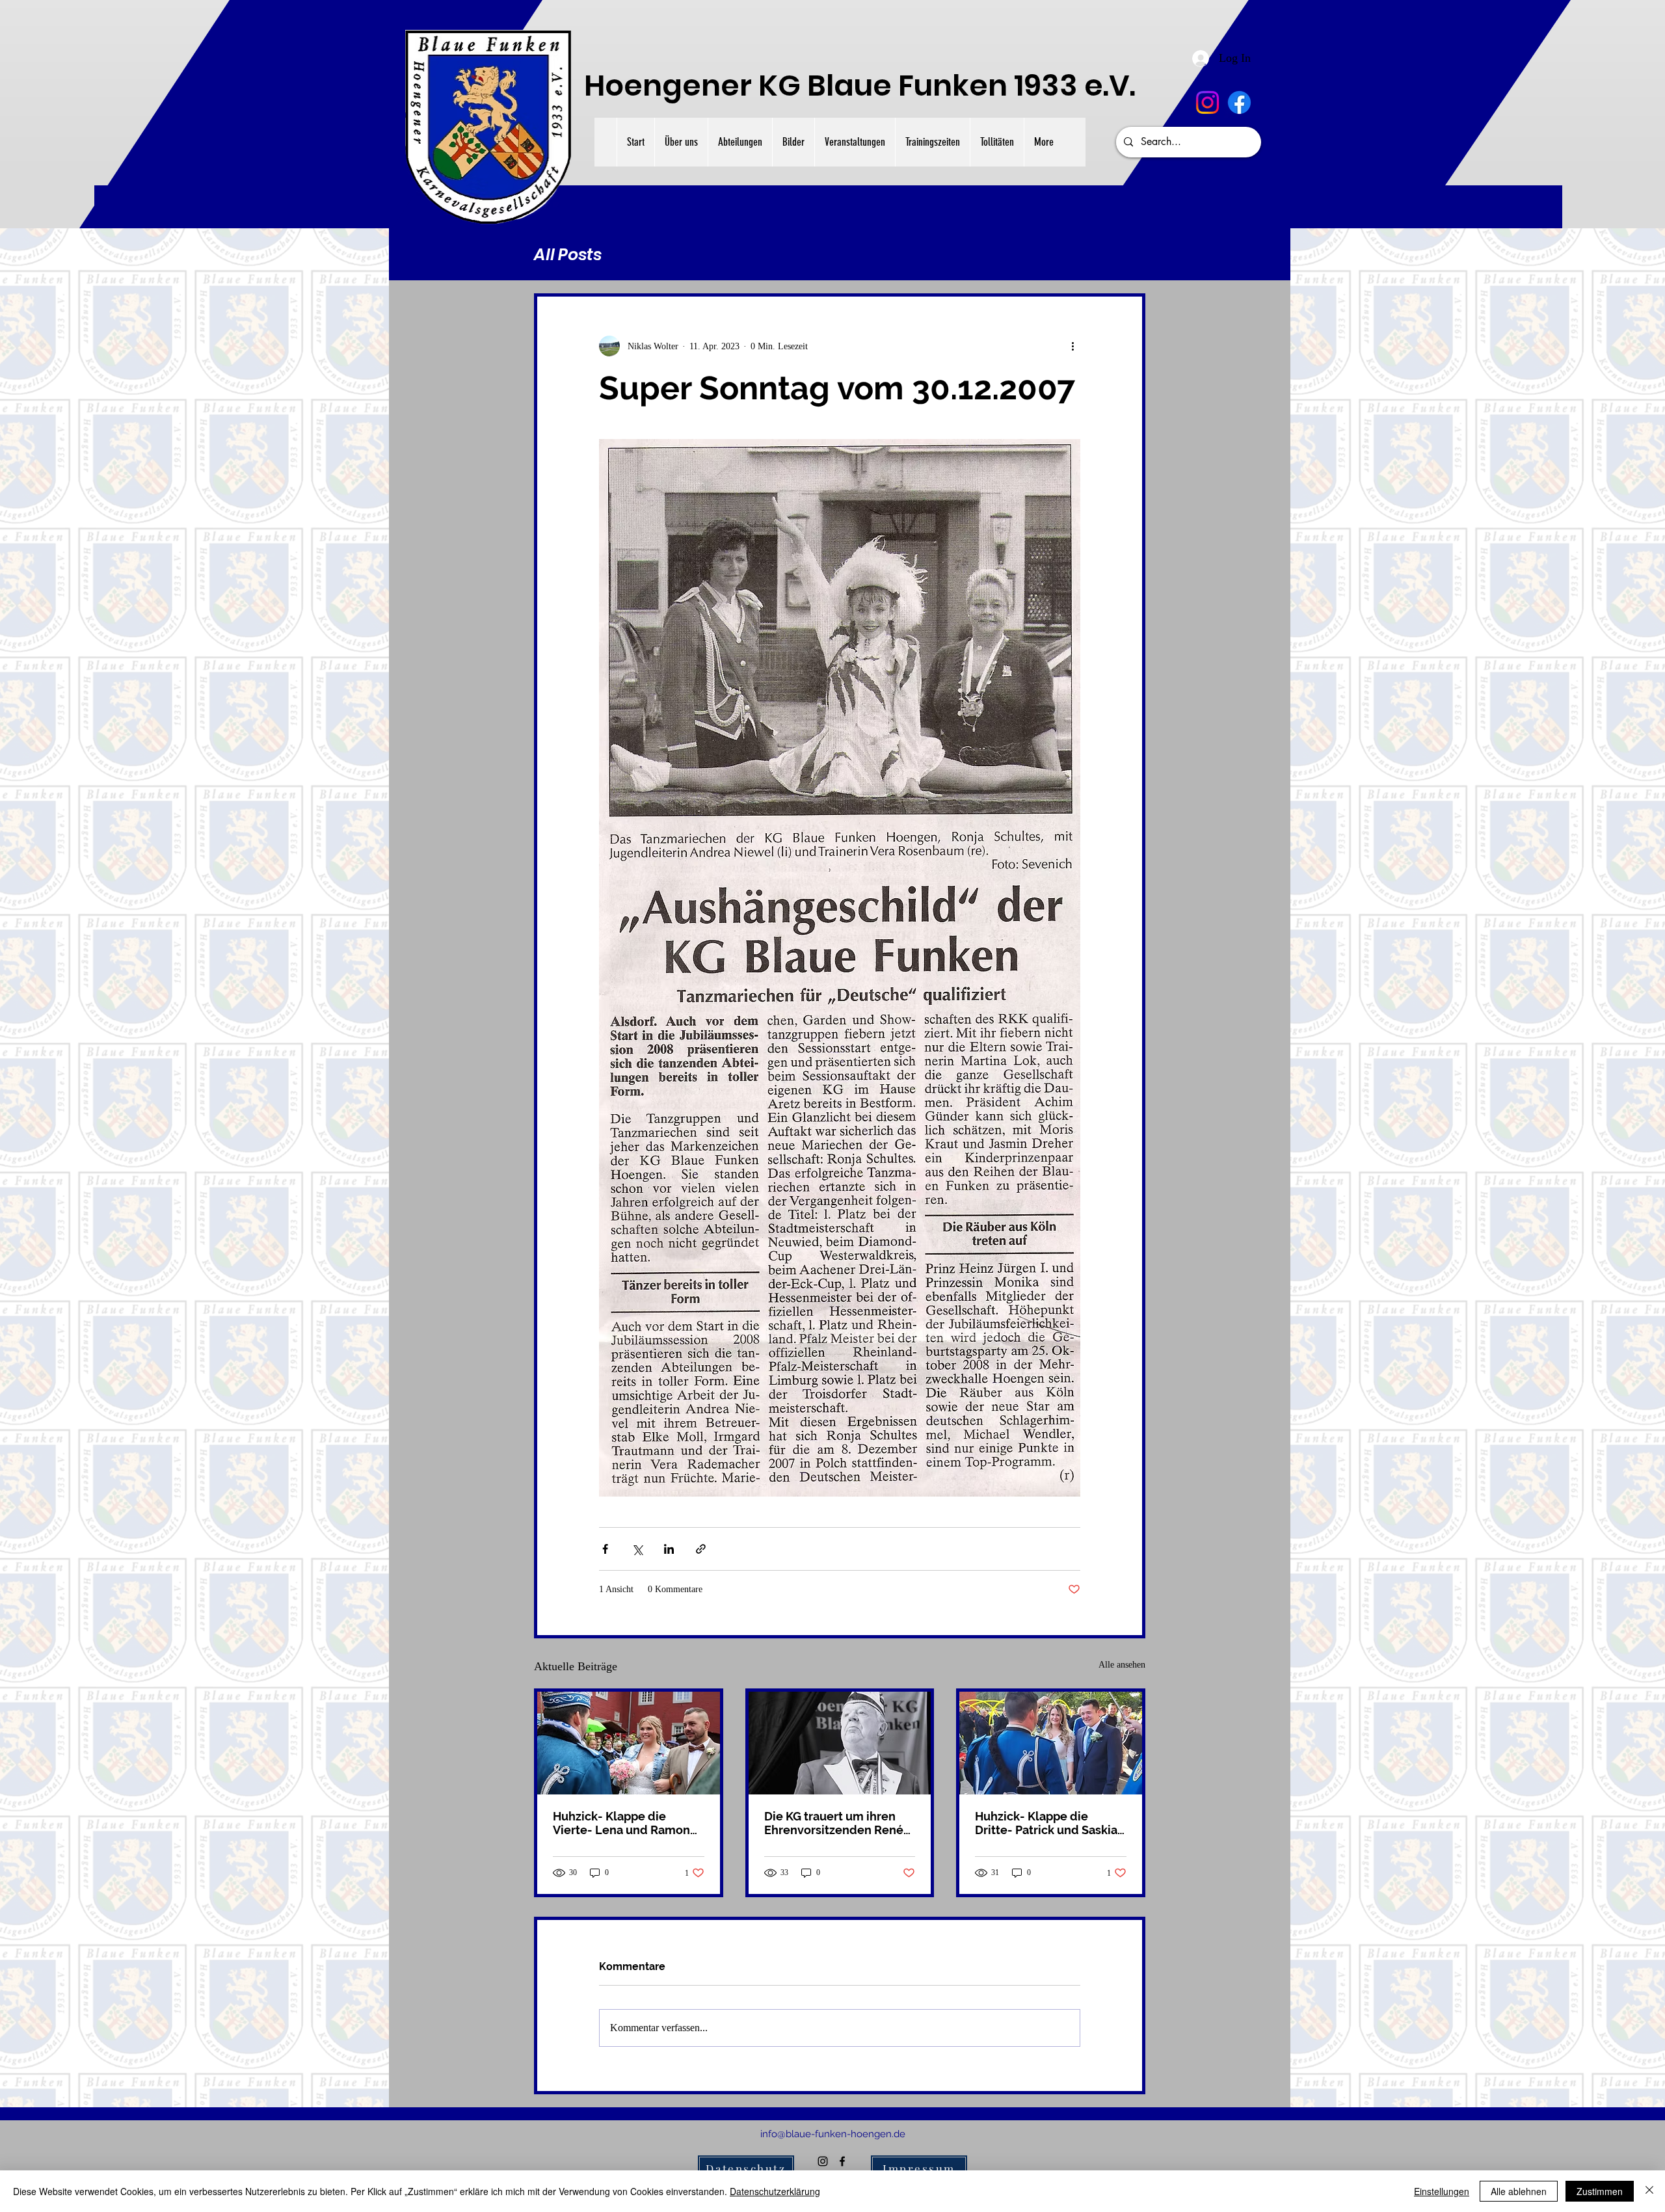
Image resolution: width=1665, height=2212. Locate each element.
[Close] (1649, 2191)
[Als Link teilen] (701, 1549)
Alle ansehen (1122, 1665)
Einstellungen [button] (1442, 2191)
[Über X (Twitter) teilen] (637, 1549)
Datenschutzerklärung (775, 2191)
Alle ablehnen (1519, 2191)
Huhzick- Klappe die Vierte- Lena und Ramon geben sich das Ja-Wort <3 (626, 1823)
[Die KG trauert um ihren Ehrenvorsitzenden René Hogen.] (840, 1743)
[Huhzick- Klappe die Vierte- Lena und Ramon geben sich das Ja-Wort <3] (629, 1743)
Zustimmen (1600, 2191)
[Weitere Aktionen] (1072, 346)
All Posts (568, 255)
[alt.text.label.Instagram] (1207, 102)
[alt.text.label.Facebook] (1239, 102)
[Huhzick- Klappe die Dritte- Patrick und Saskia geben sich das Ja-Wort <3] (1051, 1743)
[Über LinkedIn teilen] (669, 1549)
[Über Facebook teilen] (605, 1549)
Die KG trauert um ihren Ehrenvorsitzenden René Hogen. (834, 1823)
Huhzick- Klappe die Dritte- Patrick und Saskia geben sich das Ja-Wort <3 (1048, 1823)
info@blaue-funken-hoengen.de (833, 2134)
